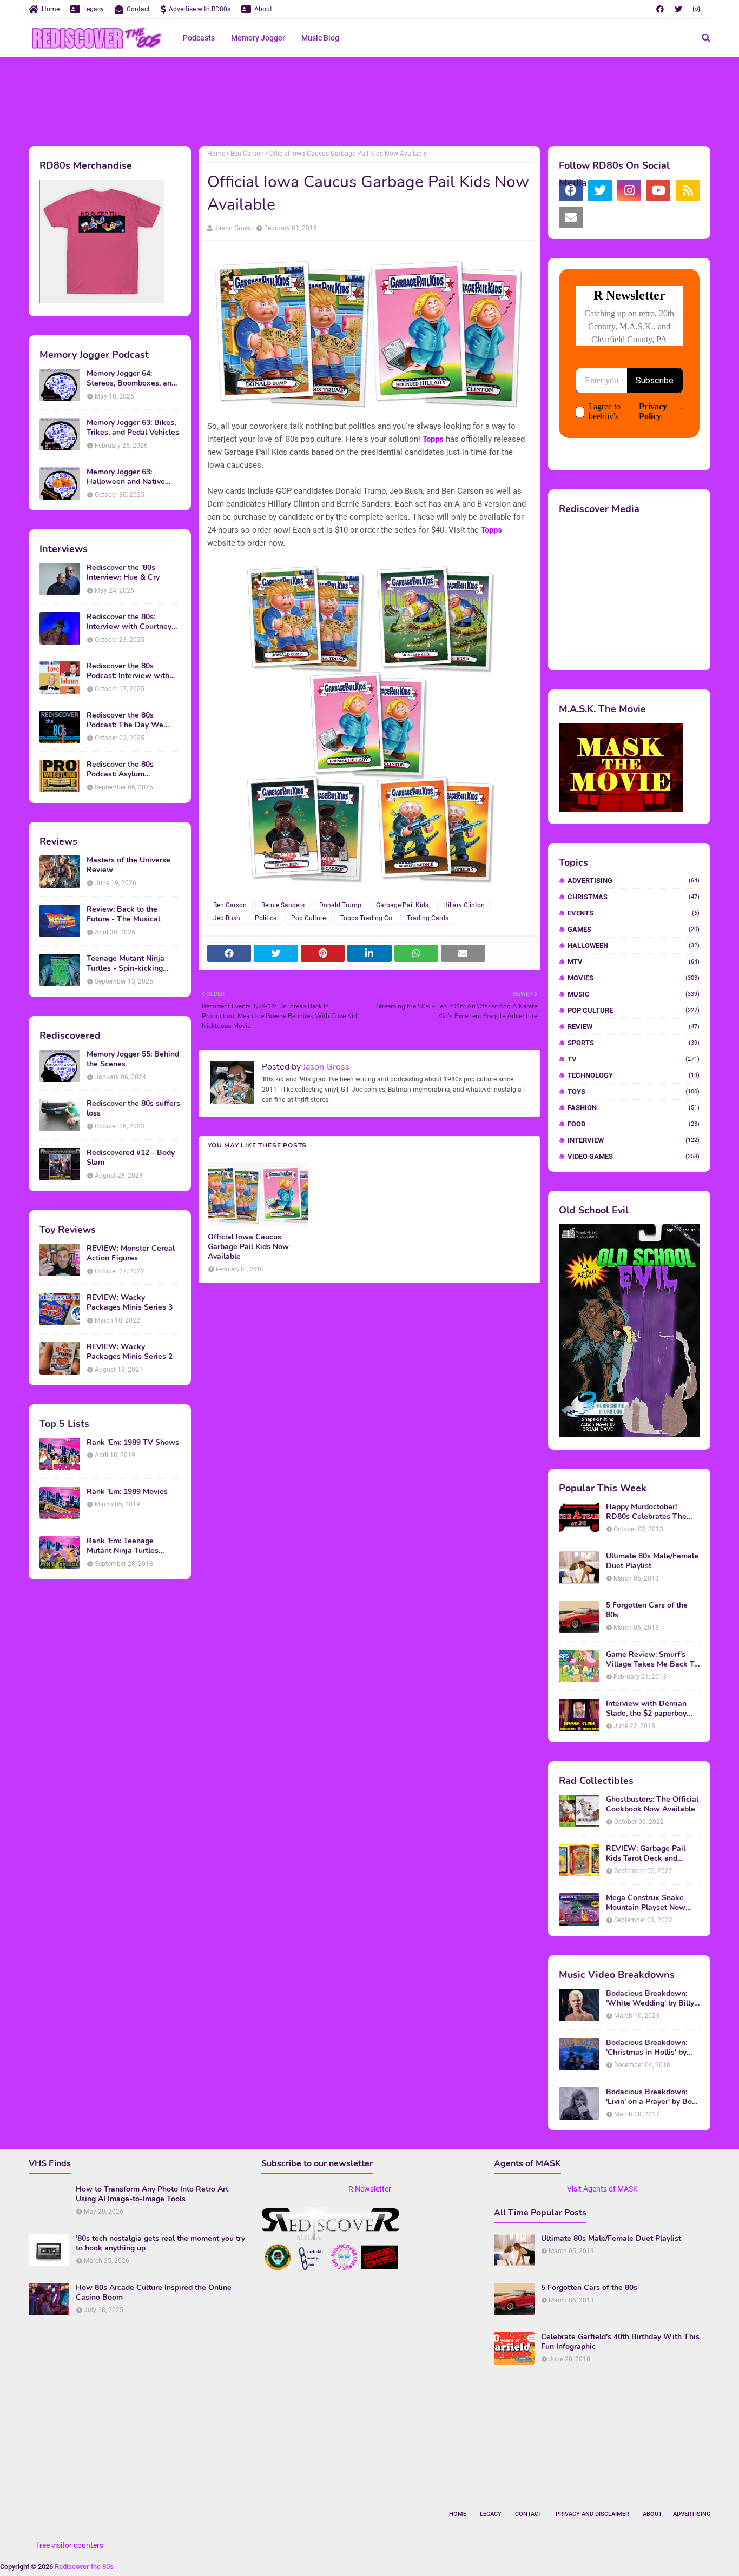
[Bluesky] (600, 217)
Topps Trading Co (366, 918)
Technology (634, 1075)
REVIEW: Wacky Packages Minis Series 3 (130, 1303)
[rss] (688, 190)
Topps (433, 439)
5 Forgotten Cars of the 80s (647, 1610)
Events (634, 913)
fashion (634, 1108)
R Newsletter (370, 2189)
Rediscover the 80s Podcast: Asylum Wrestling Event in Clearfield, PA (120, 769)
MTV (634, 962)
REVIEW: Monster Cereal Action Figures (131, 1253)
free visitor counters (70, 2545)
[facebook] (660, 9)
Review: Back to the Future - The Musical (123, 914)
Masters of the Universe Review (128, 865)
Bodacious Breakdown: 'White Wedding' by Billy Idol (650, 1999)
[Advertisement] (369, 100)
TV (634, 1059)
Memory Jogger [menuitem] (258, 38)
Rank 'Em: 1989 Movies (127, 1492)
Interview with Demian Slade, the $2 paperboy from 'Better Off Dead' (646, 1709)
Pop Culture (308, 918)
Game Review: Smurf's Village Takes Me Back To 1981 (652, 1659)
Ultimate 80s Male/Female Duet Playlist (652, 1561)
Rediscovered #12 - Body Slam (131, 1158)
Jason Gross (233, 228)
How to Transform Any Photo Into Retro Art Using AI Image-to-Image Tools (152, 2194)
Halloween (634, 945)
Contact (138, 9)
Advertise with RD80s (200, 9)
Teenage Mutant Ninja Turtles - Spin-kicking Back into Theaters (126, 964)
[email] (571, 217)
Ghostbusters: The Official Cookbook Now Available (652, 1804)
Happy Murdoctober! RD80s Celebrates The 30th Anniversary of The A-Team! (648, 1512)
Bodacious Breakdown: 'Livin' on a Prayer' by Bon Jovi (651, 2097)
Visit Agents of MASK (602, 2189)
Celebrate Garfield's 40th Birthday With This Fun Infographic (620, 2342)
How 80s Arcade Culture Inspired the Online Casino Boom (154, 2293)
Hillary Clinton (464, 905)
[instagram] (696, 9)
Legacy (94, 9)
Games (634, 929)
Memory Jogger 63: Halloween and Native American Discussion (126, 477)
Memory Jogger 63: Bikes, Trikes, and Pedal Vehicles (133, 428)
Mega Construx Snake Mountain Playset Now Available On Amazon (646, 1903)
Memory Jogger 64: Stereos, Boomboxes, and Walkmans (131, 379)
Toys (634, 1091)
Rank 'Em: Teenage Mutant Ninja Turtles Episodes (123, 1546)
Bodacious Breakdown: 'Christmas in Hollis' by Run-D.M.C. (646, 2048)
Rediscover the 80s (84, 2567)
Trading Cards (428, 918)
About (263, 9)
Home (51, 9)
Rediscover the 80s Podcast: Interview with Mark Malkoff (128, 671)
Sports (634, 1043)
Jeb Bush (227, 918)
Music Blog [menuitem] (320, 38)
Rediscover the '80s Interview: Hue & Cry (123, 573)
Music (634, 994)
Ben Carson (247, 154)
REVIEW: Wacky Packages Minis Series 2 (130, 1352)
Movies (634, 978)
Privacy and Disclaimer (592, 2514)
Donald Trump (340, 905)
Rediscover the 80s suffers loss (133, 1108)
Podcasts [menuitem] (199, 38)
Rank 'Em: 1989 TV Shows (133, 1443)
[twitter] (678, 9)
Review (634, 1027)
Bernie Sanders (283, 905)
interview (634, 1140)
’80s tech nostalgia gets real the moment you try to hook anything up (160, 2243)
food (634, 1124)
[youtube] (658, 190)
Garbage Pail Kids (402, 905)
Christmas (634, 897)
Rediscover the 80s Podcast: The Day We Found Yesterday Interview (133, 720)
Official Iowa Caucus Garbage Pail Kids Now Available (248, 1247)
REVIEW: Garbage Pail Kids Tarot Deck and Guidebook (646, 1854)
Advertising (634, 881)
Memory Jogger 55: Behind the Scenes (133, 1059)
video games (634, 1156)
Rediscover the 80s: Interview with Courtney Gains (129, 622)
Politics (266, 918)
